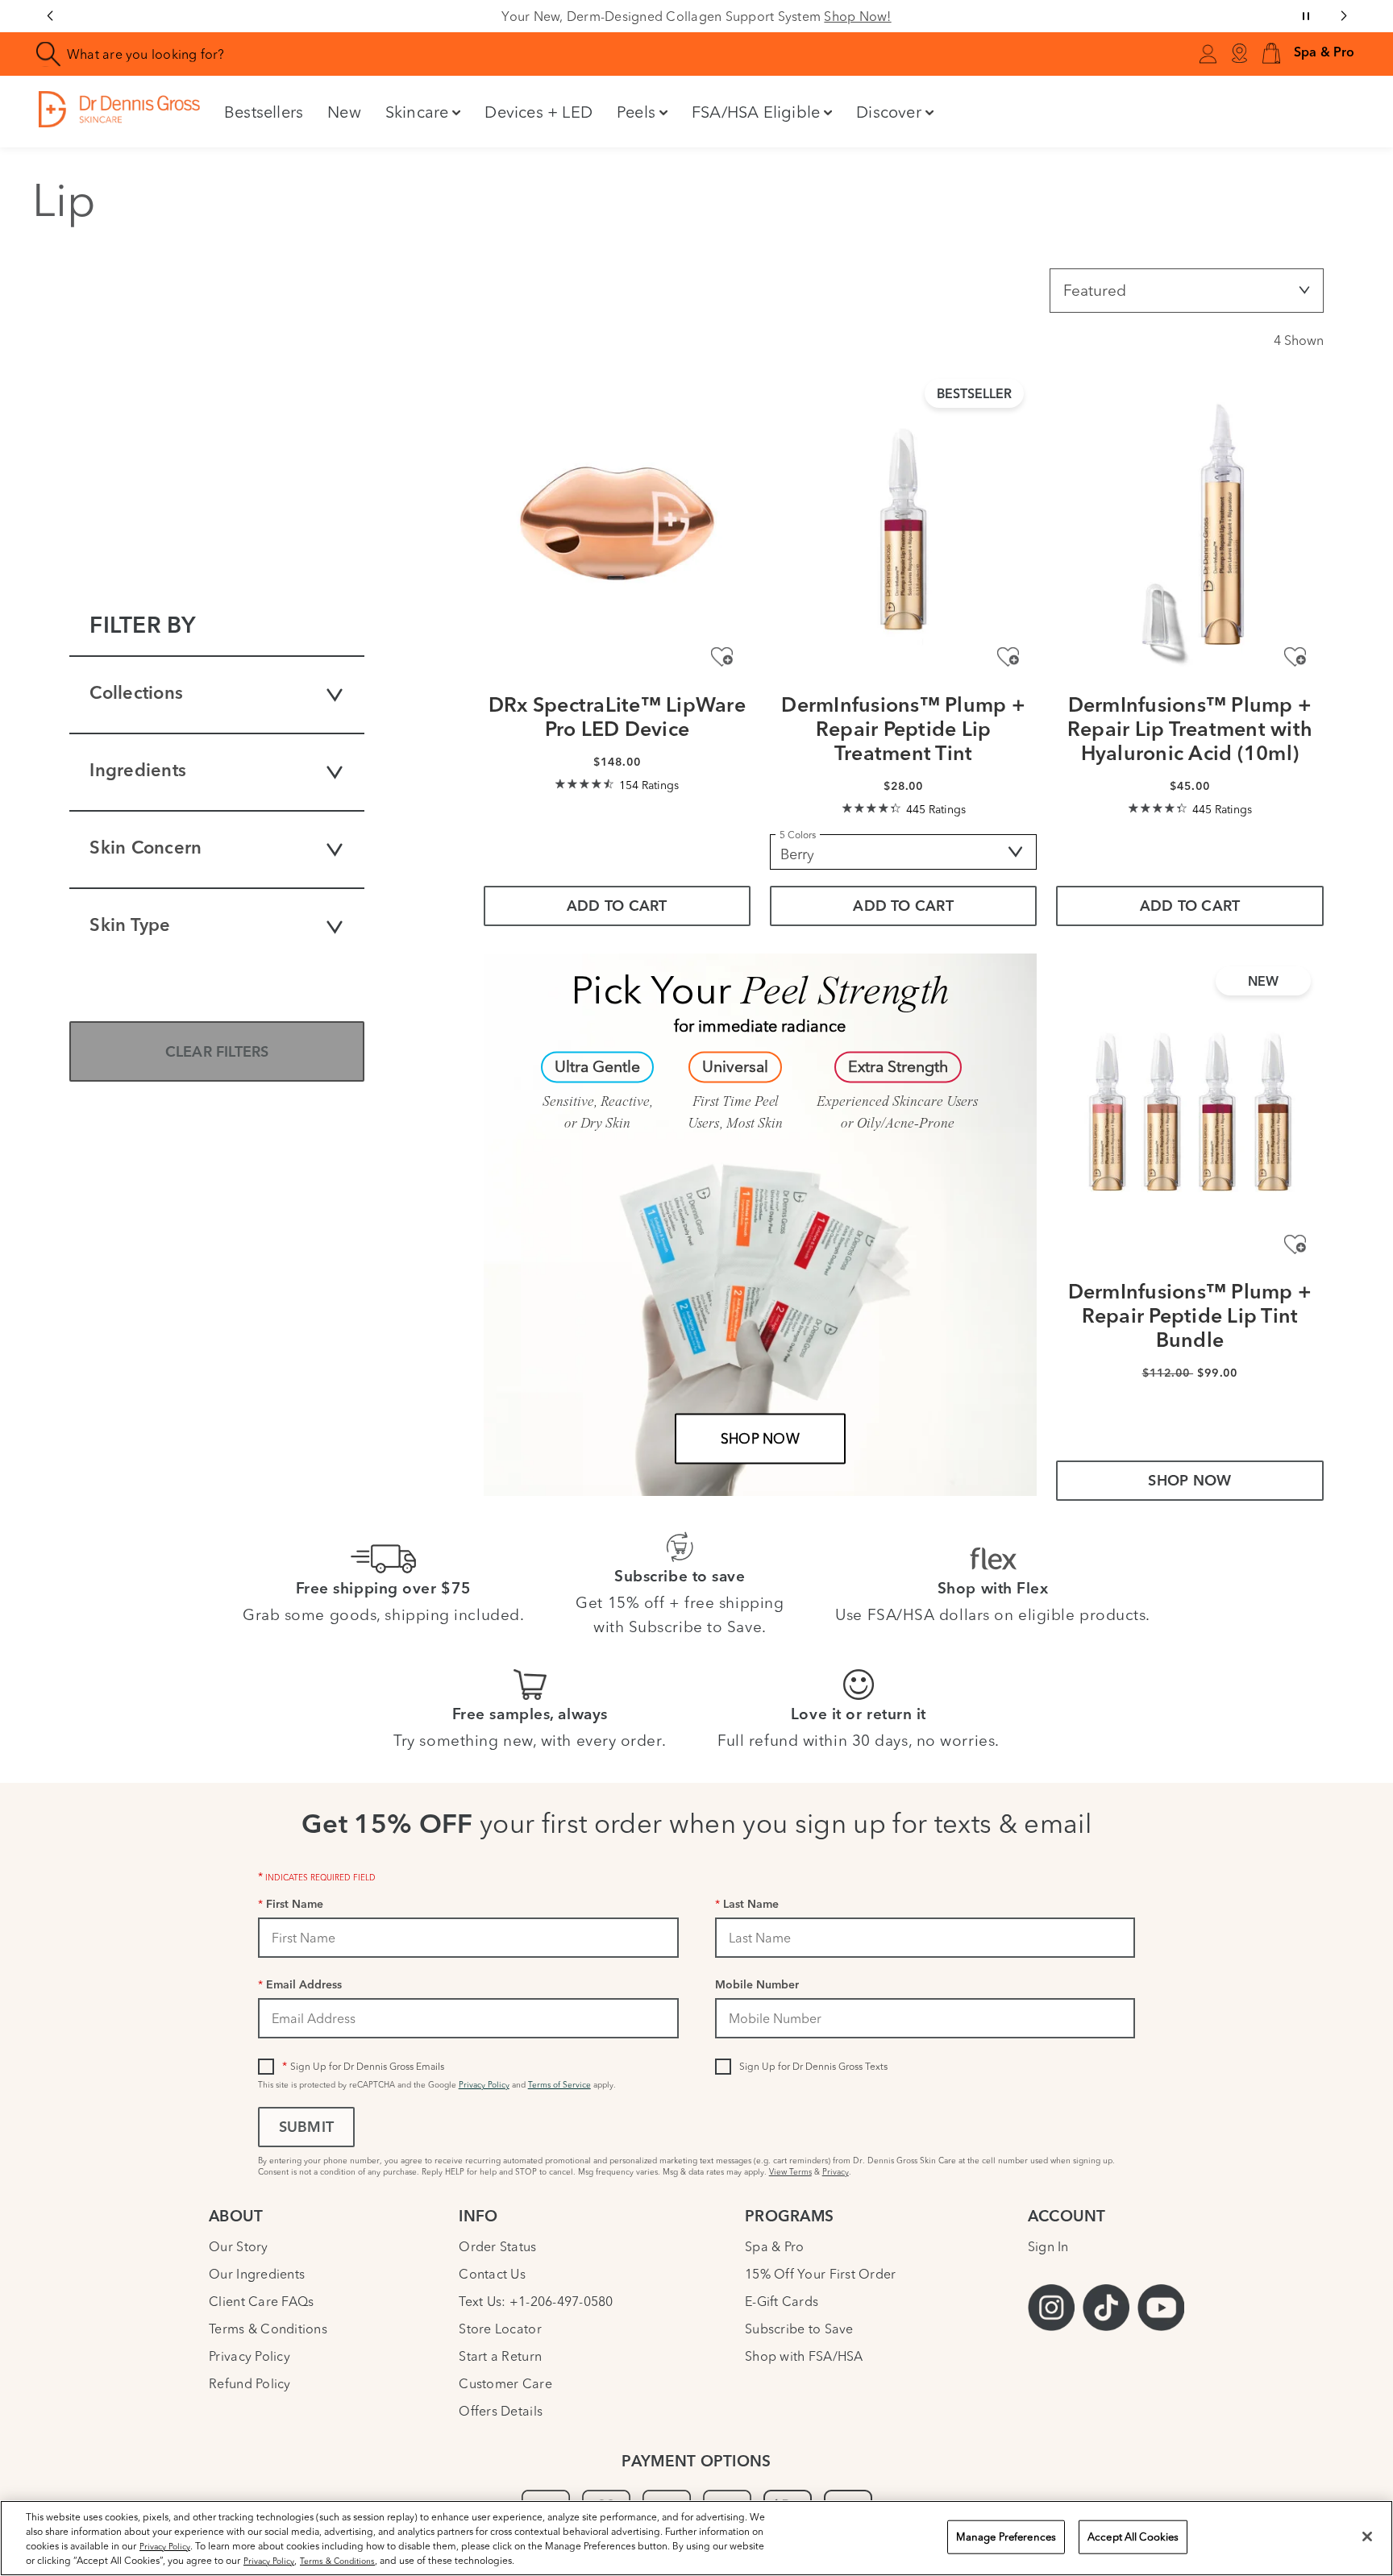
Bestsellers (264, 112)
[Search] (49, 54)
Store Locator (500, 2329)
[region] (696, 2538)
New (344, 112)
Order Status (497, 2246)
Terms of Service (559, 2085)
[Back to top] (1365, 2444)
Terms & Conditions (268, 2329)
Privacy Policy (484, 2085)
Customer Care (505, 2383)
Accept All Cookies (1133, 2537)
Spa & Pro (774, 2246)
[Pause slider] (1306, 16)
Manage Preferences (1006, 2537)
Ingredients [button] (138, 772)
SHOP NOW (760, 1438)
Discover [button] (889, 112)
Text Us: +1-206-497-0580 (536, 2301)
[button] (1271, 54)
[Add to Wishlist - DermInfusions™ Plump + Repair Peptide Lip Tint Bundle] (1295, 1244)
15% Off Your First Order (820, 2274)
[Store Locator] (1239, 54)
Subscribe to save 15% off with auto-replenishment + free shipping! (706, 16)
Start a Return (500, 2356)
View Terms (790, 2172)
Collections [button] (136, 694)
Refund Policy (249, 2383)
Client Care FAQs (261, 2301)
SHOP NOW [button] (1189, 1482)
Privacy (836, 2172)
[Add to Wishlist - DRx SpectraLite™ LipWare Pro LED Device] (722, 657)
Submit (306, 2129)
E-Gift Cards (782, 2301)
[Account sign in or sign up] (1208, 56)
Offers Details (501, 2411)
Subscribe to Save (799, 2329)
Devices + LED (538, 112)
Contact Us (492, 2274)
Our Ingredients (257, 2274)
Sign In (1048, 2246)
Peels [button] (636, 112)
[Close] (1367, 2537)
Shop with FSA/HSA (804, 2356)
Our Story (238, 2246)
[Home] (119, 109)
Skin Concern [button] (146, 849)
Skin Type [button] (130, 927)
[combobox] (397, 54)
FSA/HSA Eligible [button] (756, 112)
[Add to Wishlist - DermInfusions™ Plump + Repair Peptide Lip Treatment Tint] (1008, 657)
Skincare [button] (417, 112)
